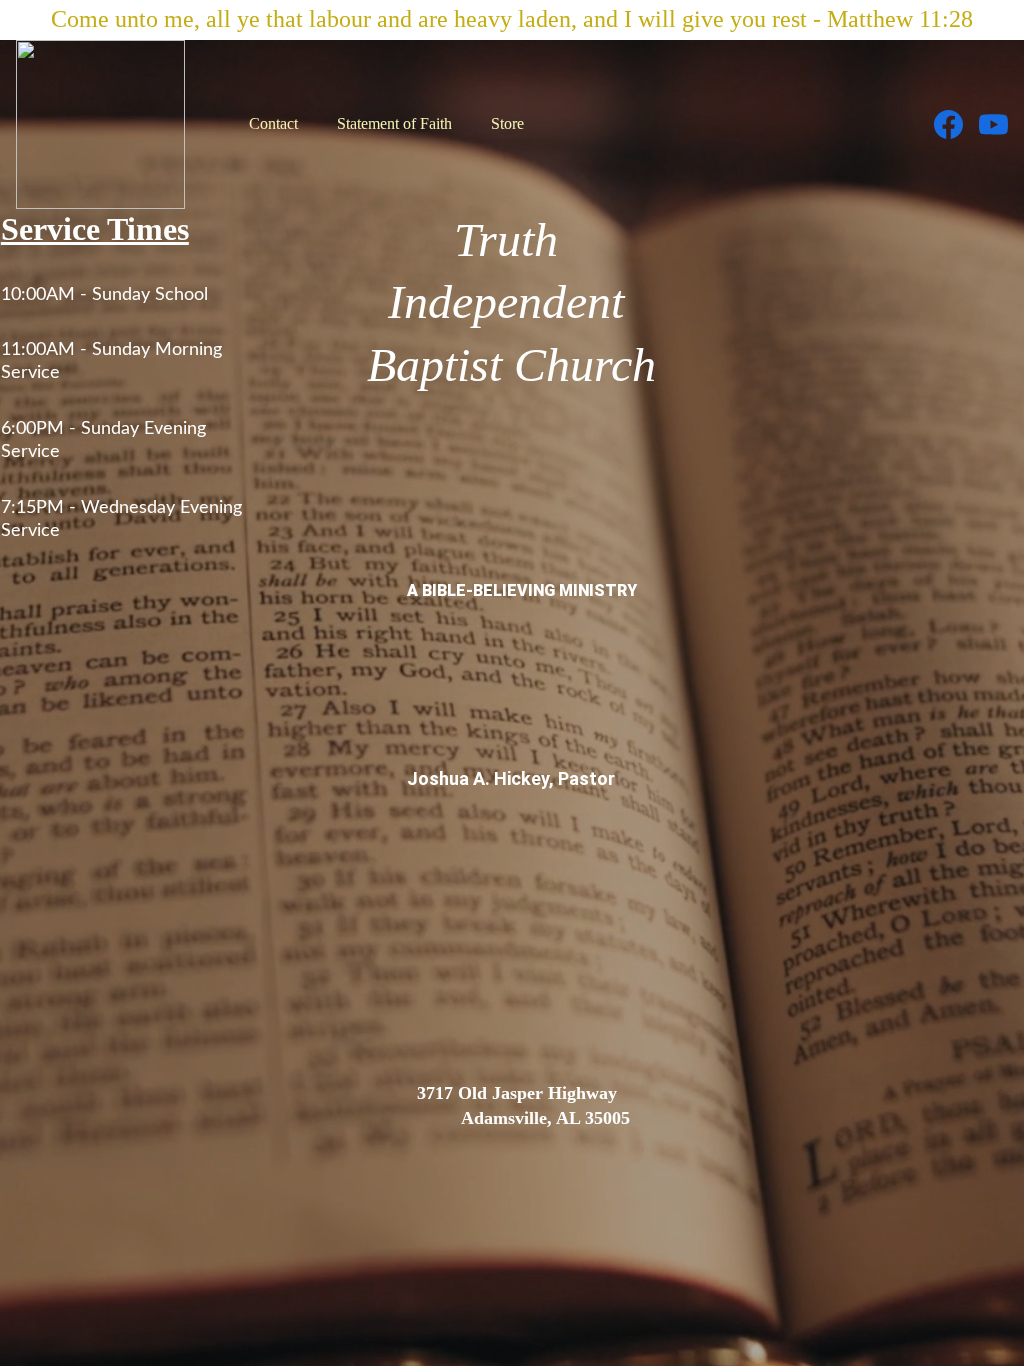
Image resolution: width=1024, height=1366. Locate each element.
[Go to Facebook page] (956, 124)
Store (507, 123)
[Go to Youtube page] (993, 124)
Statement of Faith (394, 123)
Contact (273, 123)
